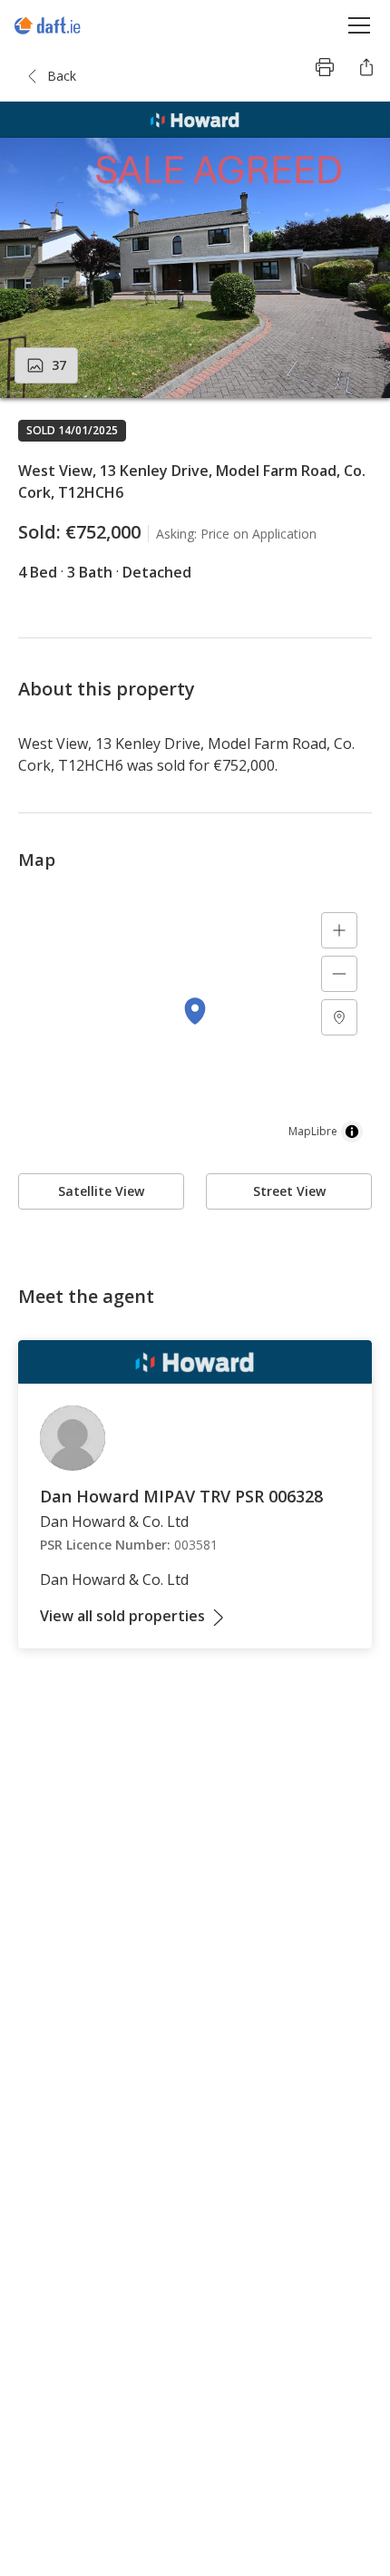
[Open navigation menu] (360, 25)
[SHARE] (366, 67)
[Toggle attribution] (352, 1132)
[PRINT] (325, 67)
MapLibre (313, 1131)
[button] (195, 268)
